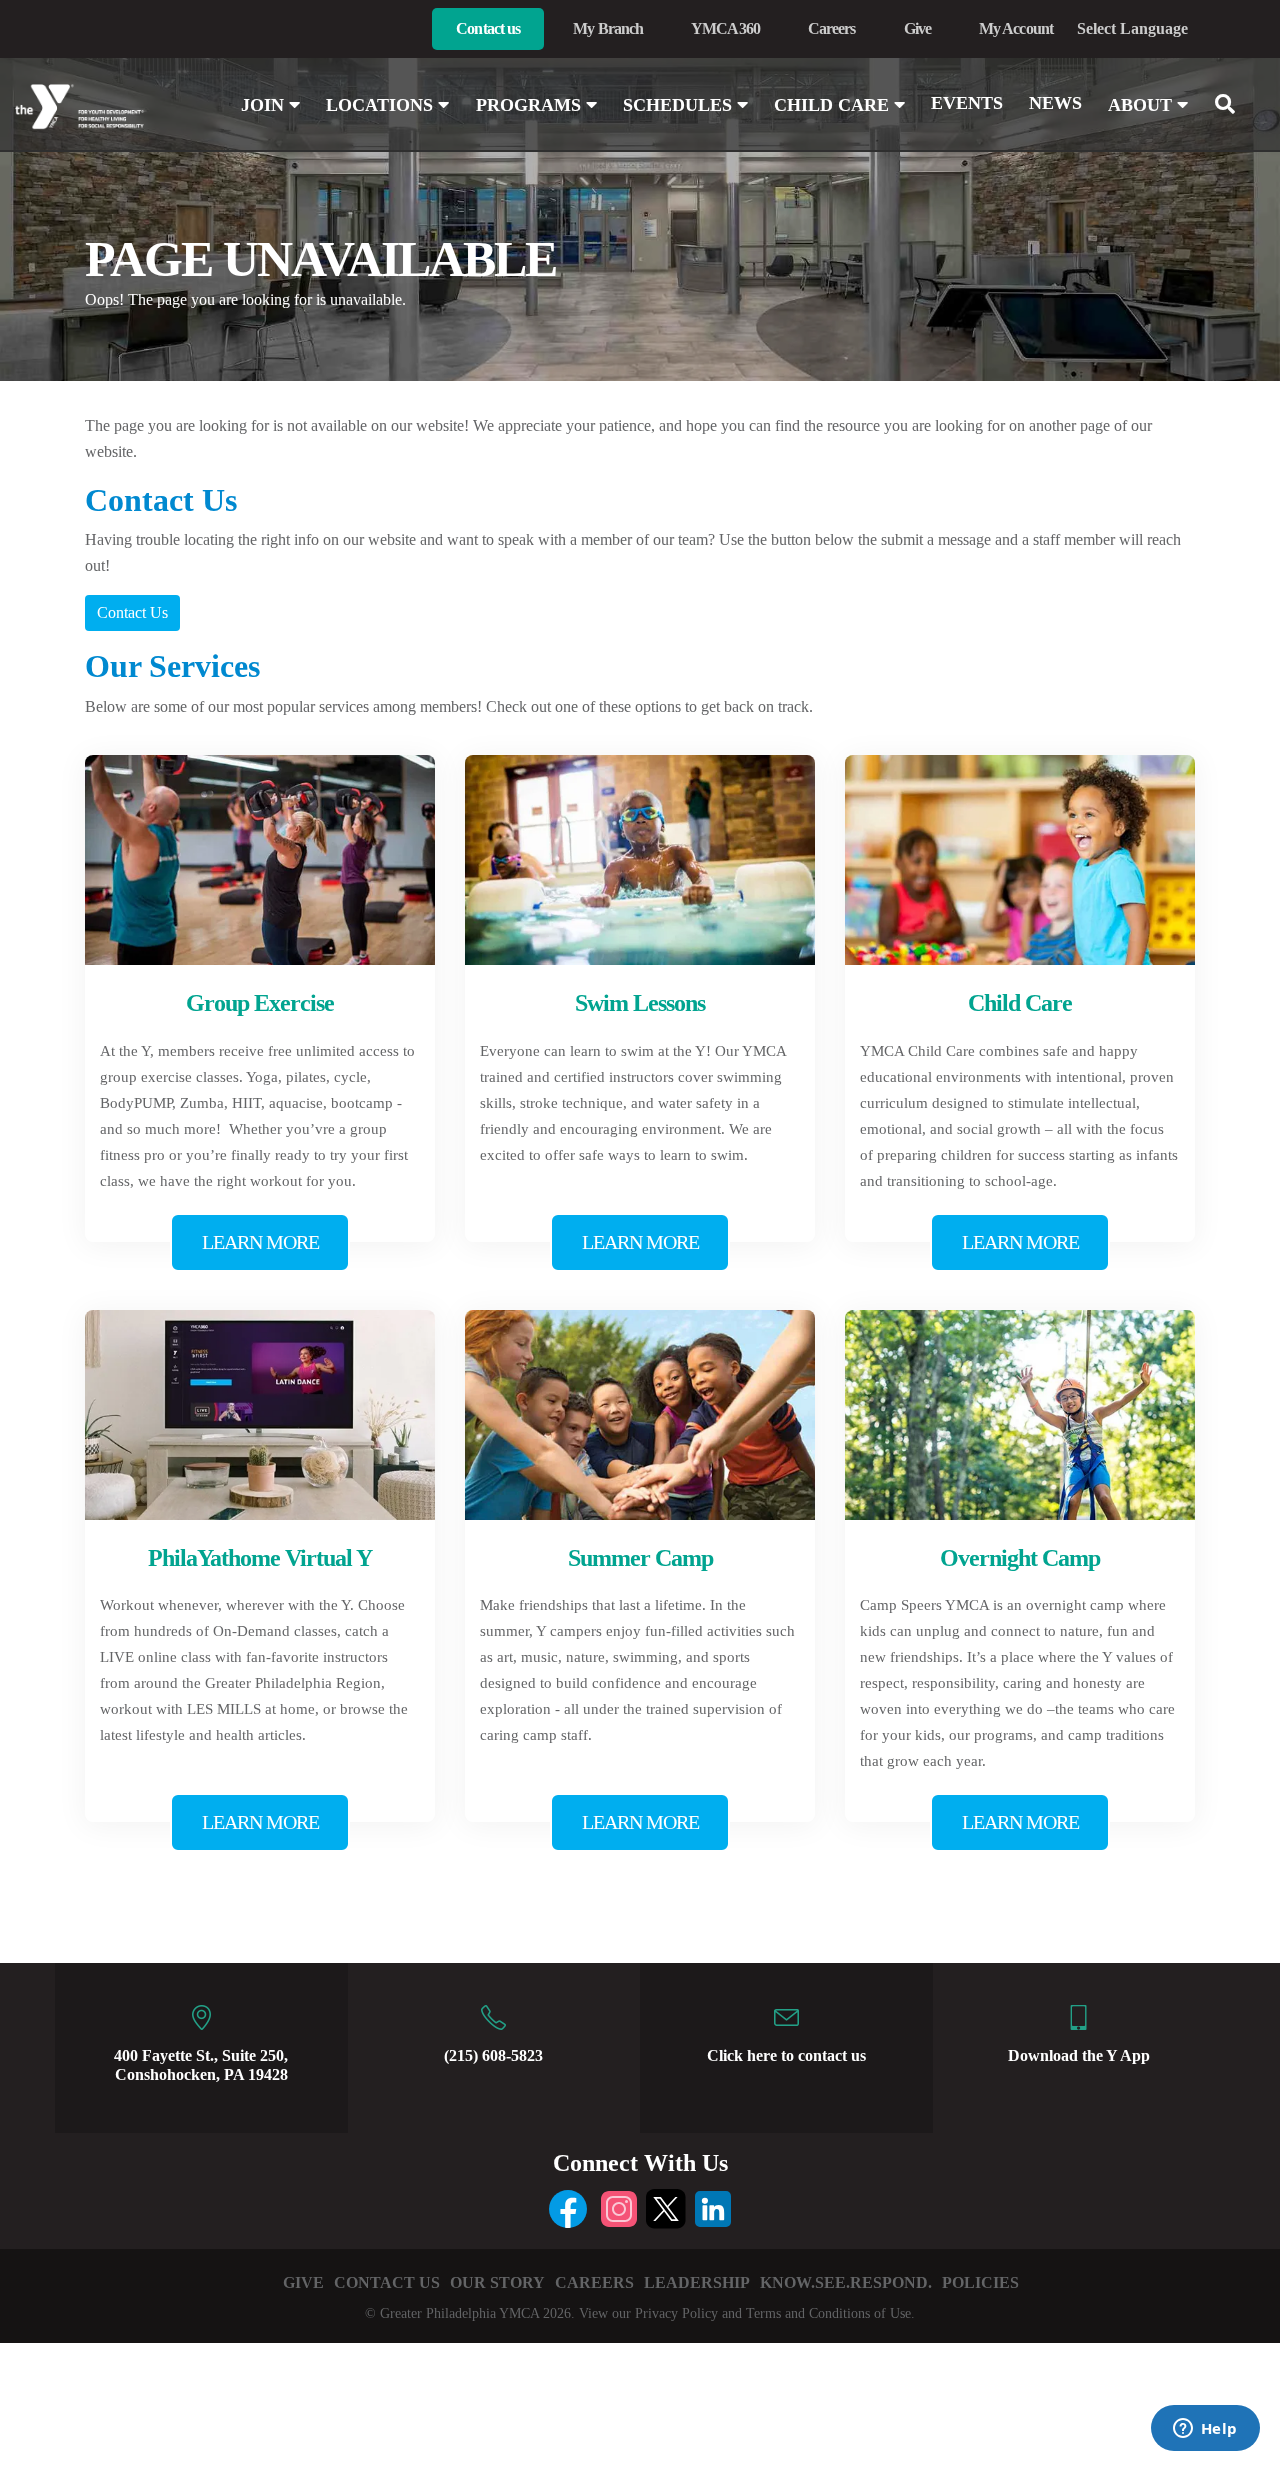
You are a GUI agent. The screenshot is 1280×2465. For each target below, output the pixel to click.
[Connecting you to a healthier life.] (106, 107)
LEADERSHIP (697, 2282)
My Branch (608, 28)
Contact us (488, 28)
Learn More (260, 1242)
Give (917, 28)
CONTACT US (387, 2282)
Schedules (680, 105)
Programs (531, 105)
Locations (382, 105)
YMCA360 (725, 28)
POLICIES (980, 2282)
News (1055, 103)
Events (967, 103)
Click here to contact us (786, 2055)
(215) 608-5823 (493, 2055)
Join (265, 105)
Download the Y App (1079, 2055)
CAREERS (594, 2282)
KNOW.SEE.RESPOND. (846, 2282)
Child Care (834, 105)
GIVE (303, 2282)
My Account (1016, 28)
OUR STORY (497, 2282)
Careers (832, 28)
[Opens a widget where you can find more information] (1205, 2430)
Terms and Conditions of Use (828, 2313)
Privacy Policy (676, 2313)
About (1142, 105)
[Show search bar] (1233, 104)
